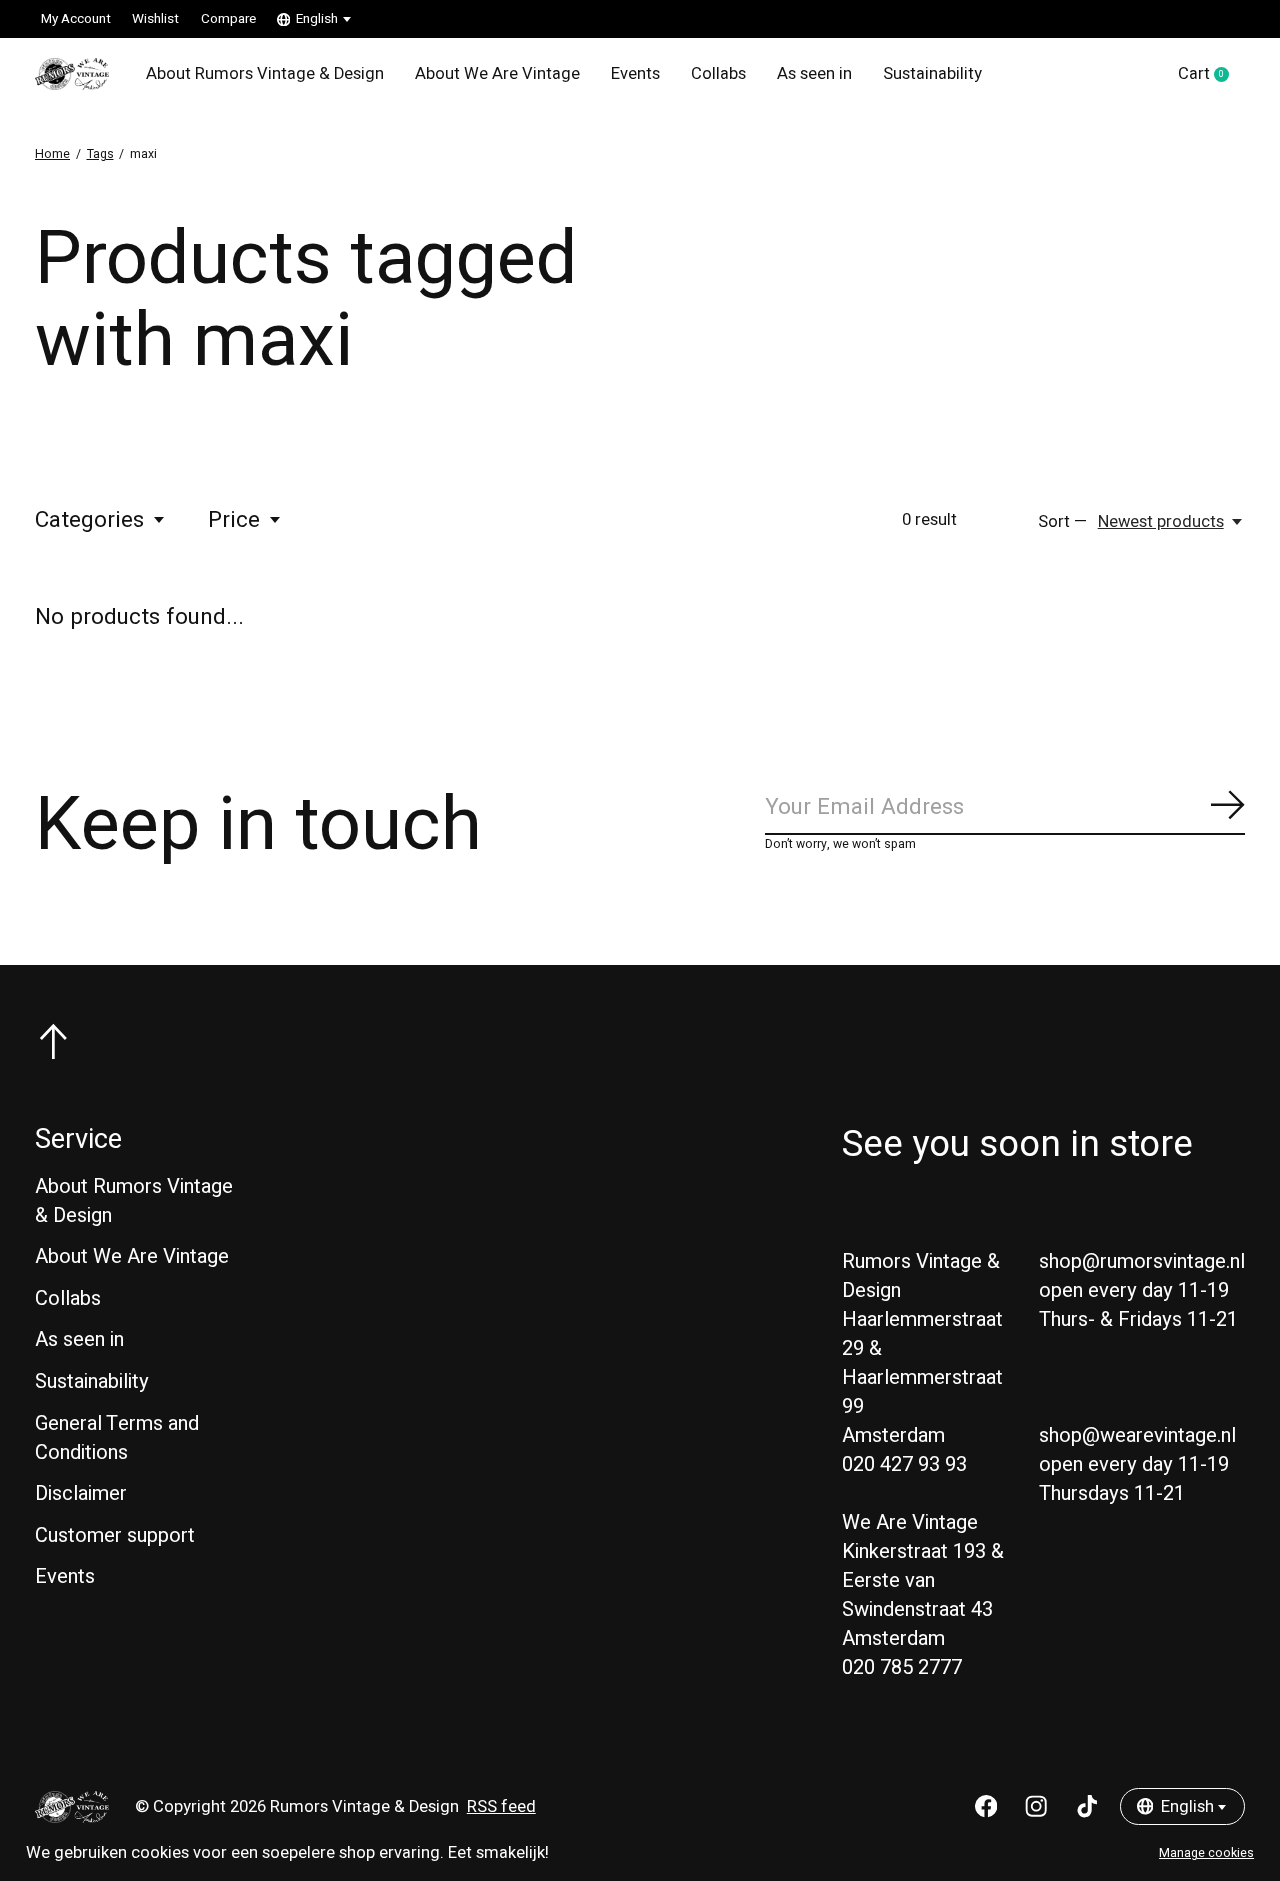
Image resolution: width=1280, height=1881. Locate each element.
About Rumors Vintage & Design (265, 74)
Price (234, 520)
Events (635, 74)
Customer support (115, 1535)
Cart (1211, 75)
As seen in (814, 74)
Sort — (1062, 522)
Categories (89, 520)
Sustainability (932, 74)
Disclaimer (81, 1493)
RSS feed (501, 1807)
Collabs (718, 74)
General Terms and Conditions (117, 1438)
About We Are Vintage (497, 74)
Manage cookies (1206, 1853)
